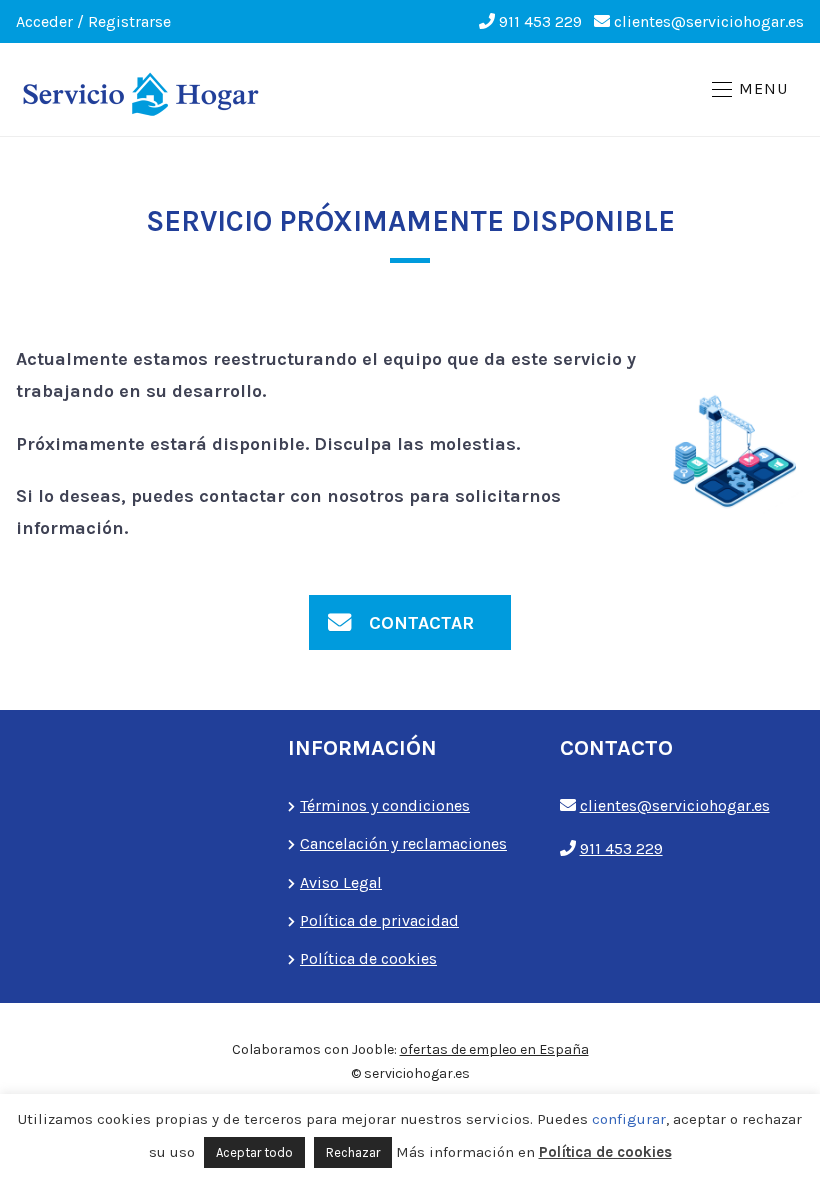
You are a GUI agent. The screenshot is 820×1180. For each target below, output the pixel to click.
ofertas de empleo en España (494, 1049)
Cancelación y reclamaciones (403, 843)
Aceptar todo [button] (254, 1152)
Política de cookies (368, 958)
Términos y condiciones (385, 805)
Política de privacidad (379, 920)
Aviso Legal (341, 882)
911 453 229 (540, 21)
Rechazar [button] (353, 1152)
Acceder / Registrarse (93, 21)
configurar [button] (629, 1119)
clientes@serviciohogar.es (709, 21)
